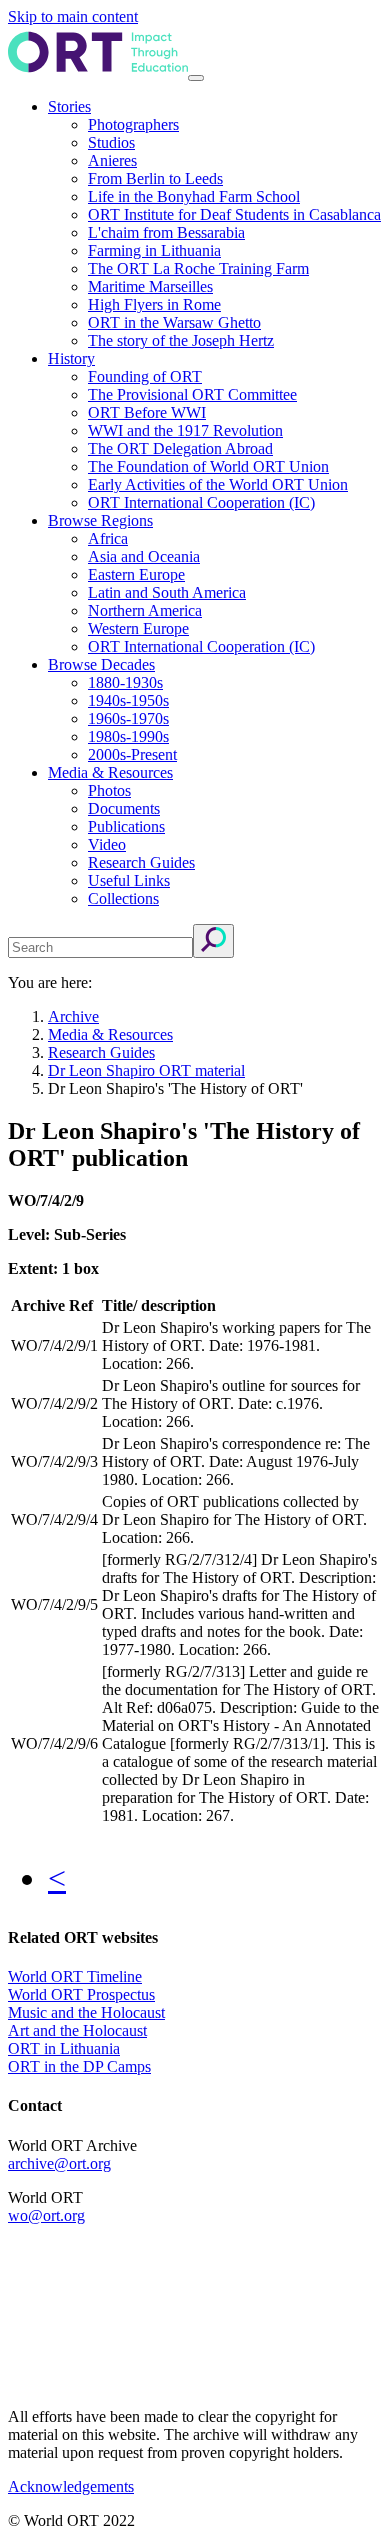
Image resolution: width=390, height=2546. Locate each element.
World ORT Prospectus (81, 1994)
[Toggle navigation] (196, 78)
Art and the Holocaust (77, 2030)
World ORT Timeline (75, 1976)
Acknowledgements (71, 2486)
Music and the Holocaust (86, 2012)
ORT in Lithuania (64, 2048)
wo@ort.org (46, 2215)
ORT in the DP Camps (79, 2066)
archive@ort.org (59, 2163)
